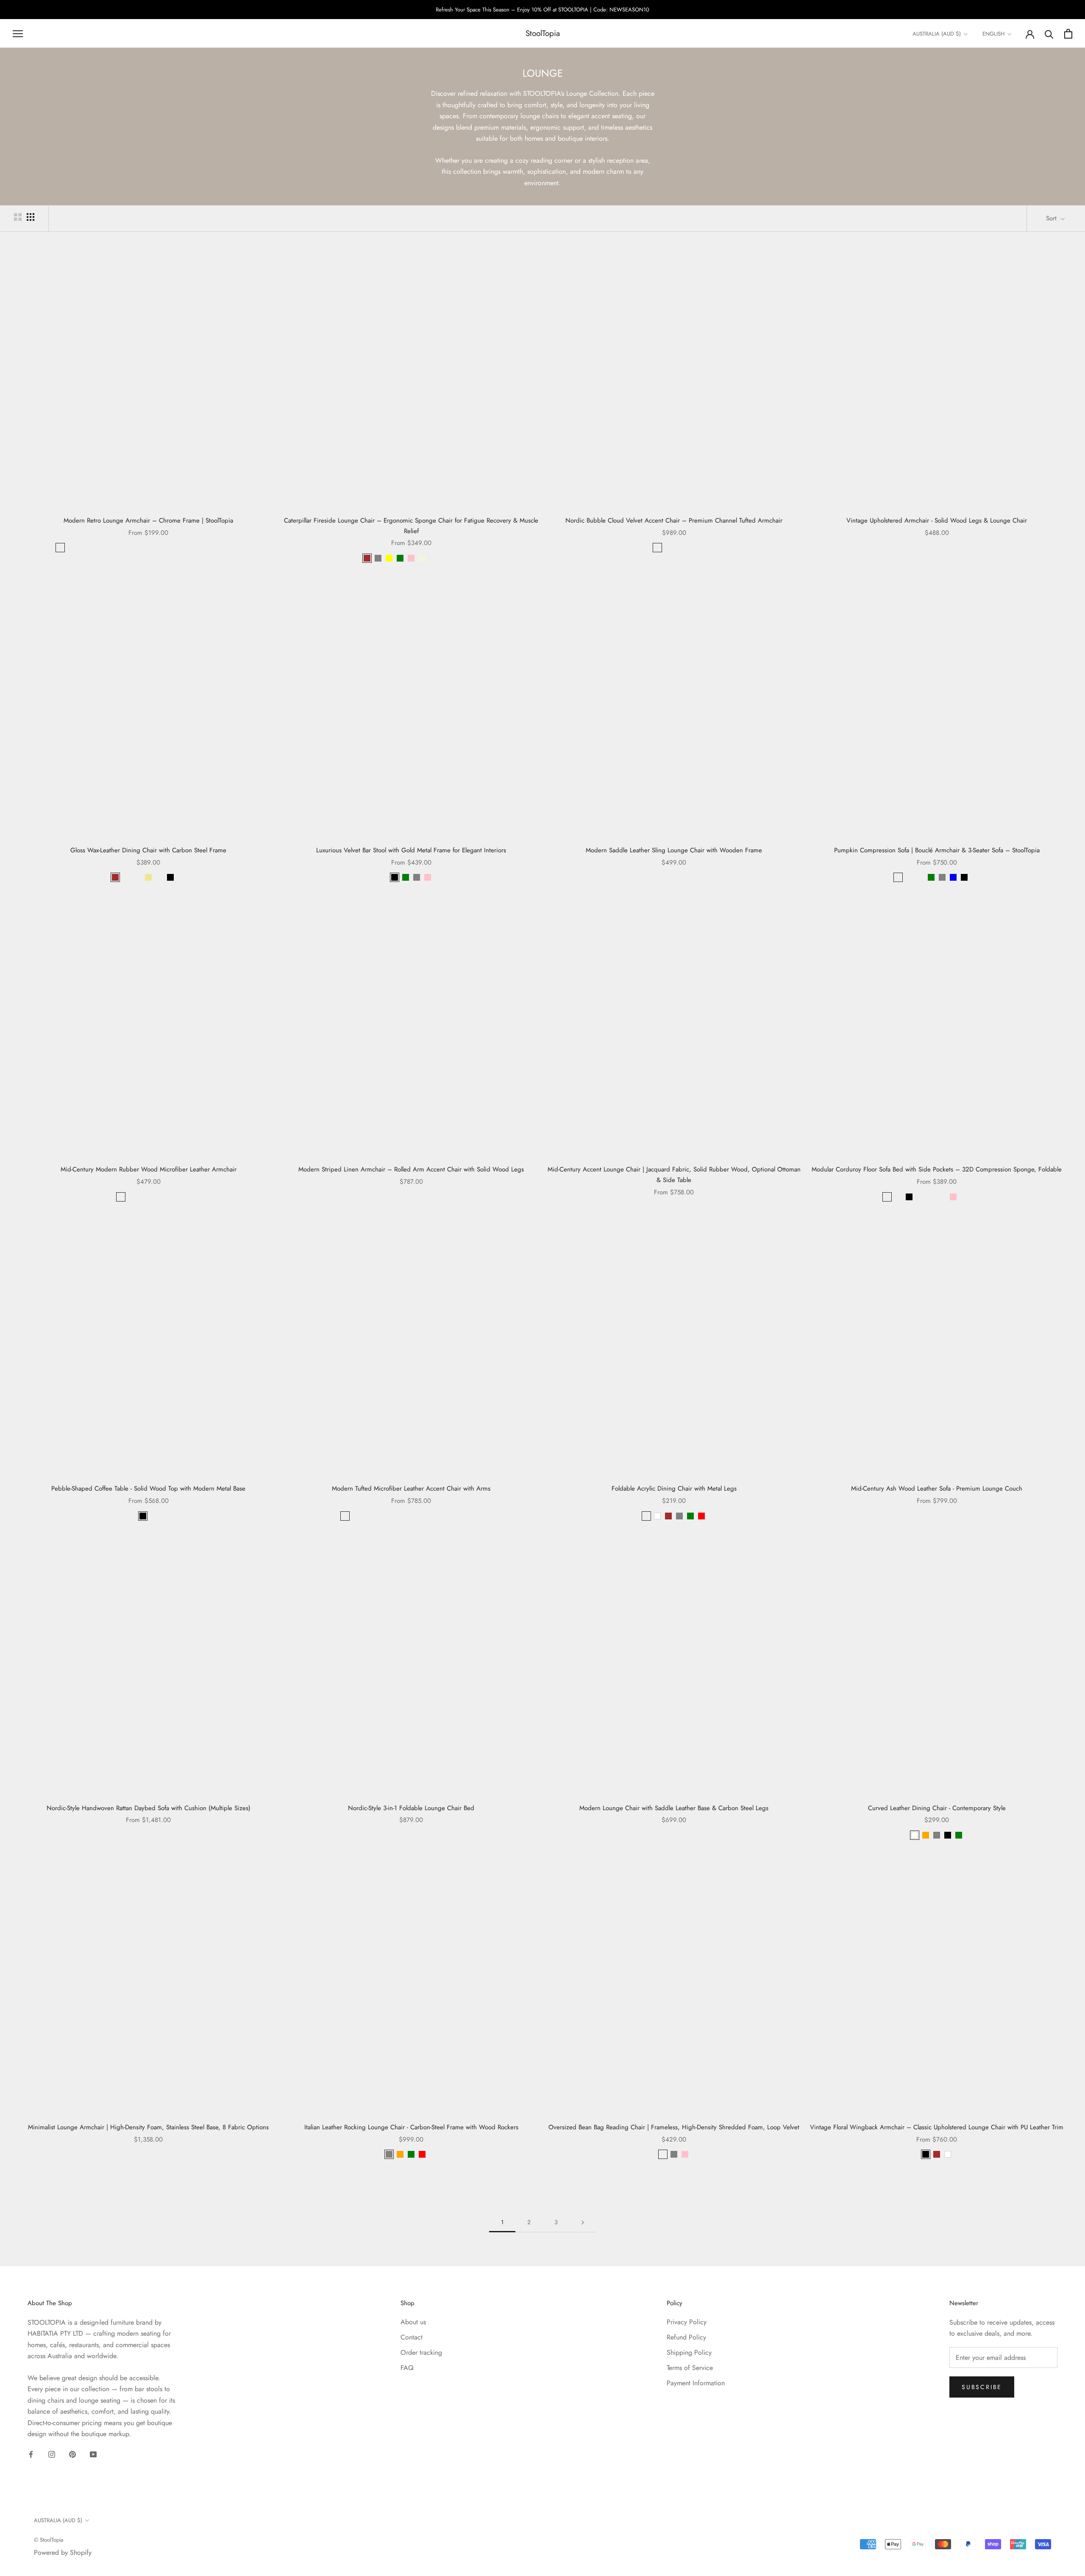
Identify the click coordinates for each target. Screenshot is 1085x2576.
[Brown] (367, 558)
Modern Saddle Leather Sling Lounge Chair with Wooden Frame (674, 850)
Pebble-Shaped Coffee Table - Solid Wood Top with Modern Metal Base (148, 1488)
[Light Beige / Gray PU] (433, 1516)
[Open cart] (1068, 34)
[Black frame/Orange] (143, 1197)
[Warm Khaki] (690, 548)
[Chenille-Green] (137, 548)
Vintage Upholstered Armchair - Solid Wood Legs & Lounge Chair (937, 520)
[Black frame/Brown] (132, 1197)
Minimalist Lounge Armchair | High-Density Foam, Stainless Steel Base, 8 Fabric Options (148, 2127)
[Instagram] (52, 2454)
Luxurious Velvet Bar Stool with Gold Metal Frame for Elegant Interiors (411, 850)
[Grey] (378, 558)
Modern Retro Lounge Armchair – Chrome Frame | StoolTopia (148, 520)
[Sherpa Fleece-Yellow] (115, 548)
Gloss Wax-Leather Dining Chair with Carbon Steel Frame (148, 850)
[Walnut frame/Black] (176, 1197)
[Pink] (411, 558)
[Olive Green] (887, 1197)
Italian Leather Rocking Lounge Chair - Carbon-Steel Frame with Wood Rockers (411, 2127)
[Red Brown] (920, 877)
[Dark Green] (126, 877)
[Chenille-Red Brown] (126, 548)
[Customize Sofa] (975, 1197)
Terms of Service (690, 2368)
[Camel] (942, 1197)
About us (413, 2322)
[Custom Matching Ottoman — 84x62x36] (444, 558)
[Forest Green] (679, 548)
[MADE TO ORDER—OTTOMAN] (236, 548)
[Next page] (583, 2222)
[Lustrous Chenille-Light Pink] (159, 548)
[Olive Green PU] (389, 1516)
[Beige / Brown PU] (422, 1516)
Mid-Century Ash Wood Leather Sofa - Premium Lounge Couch (937, 1488)
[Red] (701, 1516)
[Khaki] (148, 877)
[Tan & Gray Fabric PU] (466, 1516)
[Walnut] (154, 1516)
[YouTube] (93, 2454)
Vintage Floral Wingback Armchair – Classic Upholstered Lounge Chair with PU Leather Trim (937, 2127)
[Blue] (953, 877)
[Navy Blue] (964, 1197)
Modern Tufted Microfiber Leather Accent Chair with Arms (411, 1488)
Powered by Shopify (63, 2552)
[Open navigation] (18, 33)
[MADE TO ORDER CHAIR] (225, 548)
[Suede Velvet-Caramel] (82, 548)
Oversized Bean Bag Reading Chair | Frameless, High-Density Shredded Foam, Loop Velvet (674, 2127)
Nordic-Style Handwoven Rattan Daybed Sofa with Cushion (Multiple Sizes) (149, 1808)
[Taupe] (931, 1197)
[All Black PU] (378, 1516)
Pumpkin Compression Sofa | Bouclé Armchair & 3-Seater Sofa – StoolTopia (937, 850)
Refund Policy (686, 2337)
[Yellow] (389, 558)
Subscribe (982, 2387)
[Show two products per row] (18, 217)
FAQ (407, 2368)
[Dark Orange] (159, 877)
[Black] (170, 877)
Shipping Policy (689, 2352)
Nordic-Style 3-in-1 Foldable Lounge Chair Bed (411, 1808)
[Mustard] (909, 877)
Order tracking (421, 2352)
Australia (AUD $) (937, 34)
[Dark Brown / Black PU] (367, 1516)
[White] (657, 1516)
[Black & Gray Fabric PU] (477, 1516)
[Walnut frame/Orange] (154, 1197)
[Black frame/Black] (121, 1197)
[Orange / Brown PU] (400, 1516)
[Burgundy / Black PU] (411, 1516)
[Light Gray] (898, 1197)
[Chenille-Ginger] (93, 548)
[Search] (1049, 34)
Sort (1052, 218)
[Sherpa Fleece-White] (181, 548)
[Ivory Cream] (668, 548)
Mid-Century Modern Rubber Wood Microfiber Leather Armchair (149, 1169)
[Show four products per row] (31, 217)
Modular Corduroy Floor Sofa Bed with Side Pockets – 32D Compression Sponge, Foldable (937, 1169)
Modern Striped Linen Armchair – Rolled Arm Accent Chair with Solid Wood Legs (411, 1169)
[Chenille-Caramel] (60, 548)
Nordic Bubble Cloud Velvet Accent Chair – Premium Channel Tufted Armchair (674, 520)
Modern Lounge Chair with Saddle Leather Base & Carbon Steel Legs (674, 1808)
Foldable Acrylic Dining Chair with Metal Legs (674, 1488)
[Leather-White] (203, 548)
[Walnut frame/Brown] (165, 1197)
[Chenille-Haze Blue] (104, 548)
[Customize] (975, 877)
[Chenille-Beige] (71, 548)
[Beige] (422, 558)
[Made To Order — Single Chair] (433, 558)
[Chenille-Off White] (148, 548)
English (993, 34)
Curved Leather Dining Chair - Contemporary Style (937, 1808)
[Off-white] (898, 877)
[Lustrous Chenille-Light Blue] (170, 548)
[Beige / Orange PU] (444, 1516)
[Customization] (181, 877)
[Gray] (417, 877)
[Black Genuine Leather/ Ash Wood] (345, 1516)
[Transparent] (646, 1516)
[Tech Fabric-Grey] (214, 548)
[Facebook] (31, 2454)
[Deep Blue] (657, 548)
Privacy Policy (687, 2322)
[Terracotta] (920, 1197)
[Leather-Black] (192, 548)
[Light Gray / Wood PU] (455, 1516)
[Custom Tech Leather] (455, 558)
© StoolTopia (49, 2540)
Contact (412, 2337)
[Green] (400, 558)
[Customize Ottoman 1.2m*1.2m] (986, 1197)
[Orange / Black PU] (356, 1516)
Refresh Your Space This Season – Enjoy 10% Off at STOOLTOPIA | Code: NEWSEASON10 (542, 10)
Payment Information (696, 2383)
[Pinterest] (72, 2454)
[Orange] (926, 1835)
